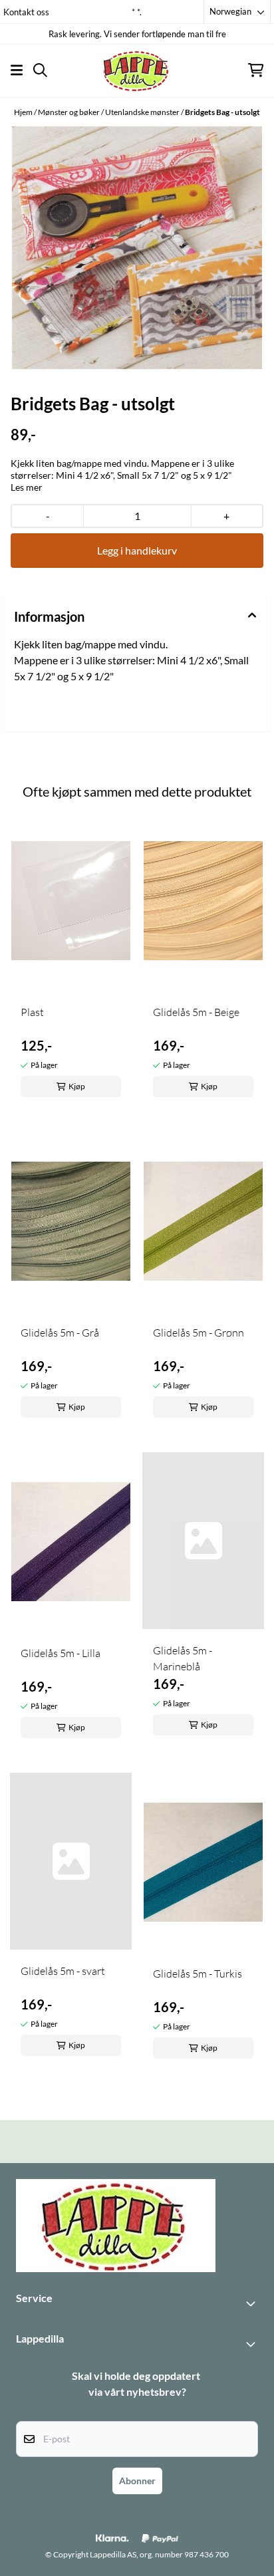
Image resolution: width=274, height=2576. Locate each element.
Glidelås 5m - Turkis (198, 1974)
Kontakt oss (26, 12)
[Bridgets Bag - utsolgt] (137, 248)
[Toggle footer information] (253, 2303)
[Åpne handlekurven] (256, 70)
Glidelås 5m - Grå (60, 1333)
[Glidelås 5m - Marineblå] (203, 1541)
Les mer (27, 487)
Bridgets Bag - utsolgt (222, 112)
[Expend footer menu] (253, 2344)
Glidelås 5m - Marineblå (183, 1658)
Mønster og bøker (69, 112)
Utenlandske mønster (143, 112)
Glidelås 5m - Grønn (199, 1333)
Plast (32, 1012)
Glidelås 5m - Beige (196, 1012)
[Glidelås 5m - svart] (71, 1861)
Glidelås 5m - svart (63, 1971)
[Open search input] (40, 70)
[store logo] (137, 70)
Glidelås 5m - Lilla (61, 1653)
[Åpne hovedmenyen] (17, 70)
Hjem (24, 112)
